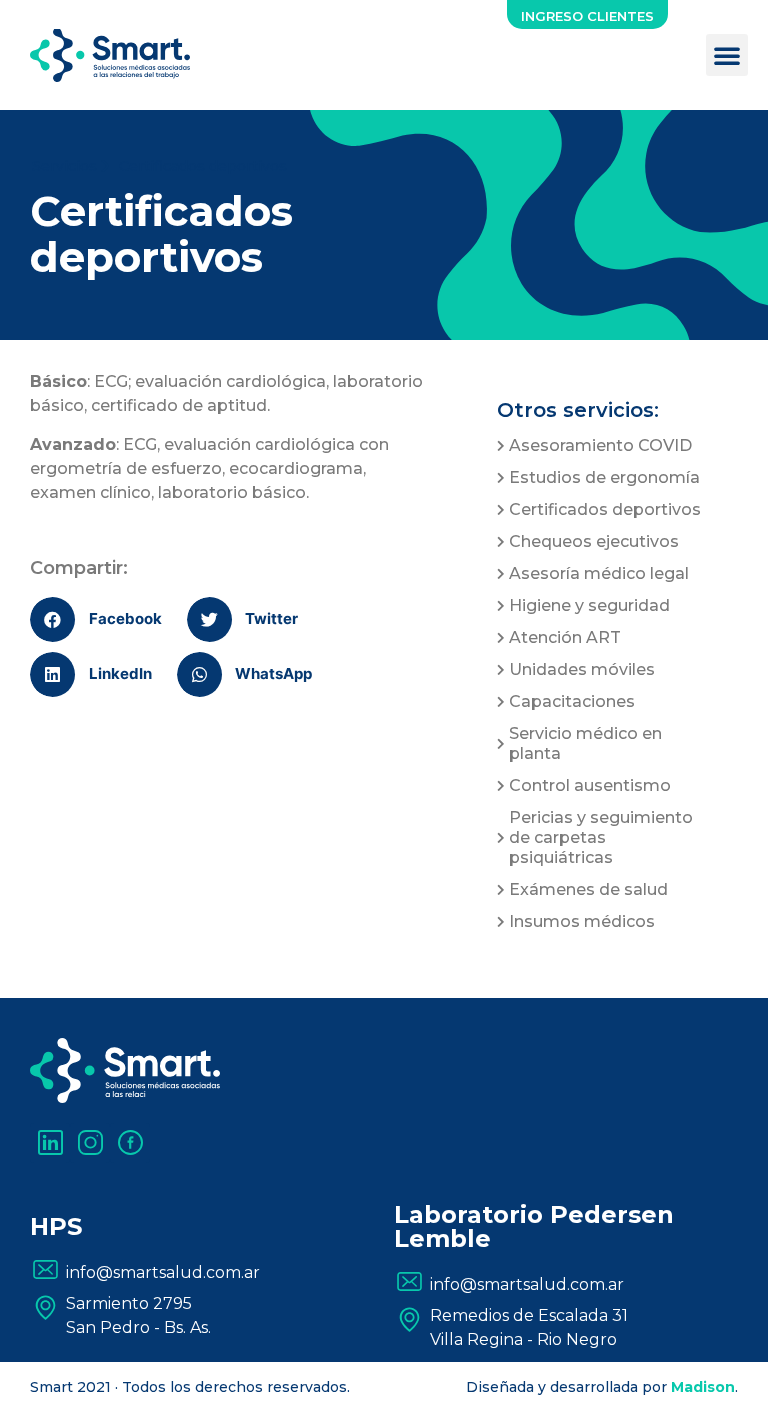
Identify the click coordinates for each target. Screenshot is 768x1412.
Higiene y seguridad (589, 605)
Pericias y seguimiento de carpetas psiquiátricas (601, 837)
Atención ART (565, 637)
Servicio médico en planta (585, 743)
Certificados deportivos (605, 509)
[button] (587, 14)
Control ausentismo (590, 785)
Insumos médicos (582, 921)
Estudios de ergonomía (604, 477)
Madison (703, 1387)
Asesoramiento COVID (602, 445)
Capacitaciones (572, 701)
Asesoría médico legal (599, 573)
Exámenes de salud (588, 889)
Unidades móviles (582, 669)
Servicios (66, 166)
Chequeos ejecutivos (596, 541)
